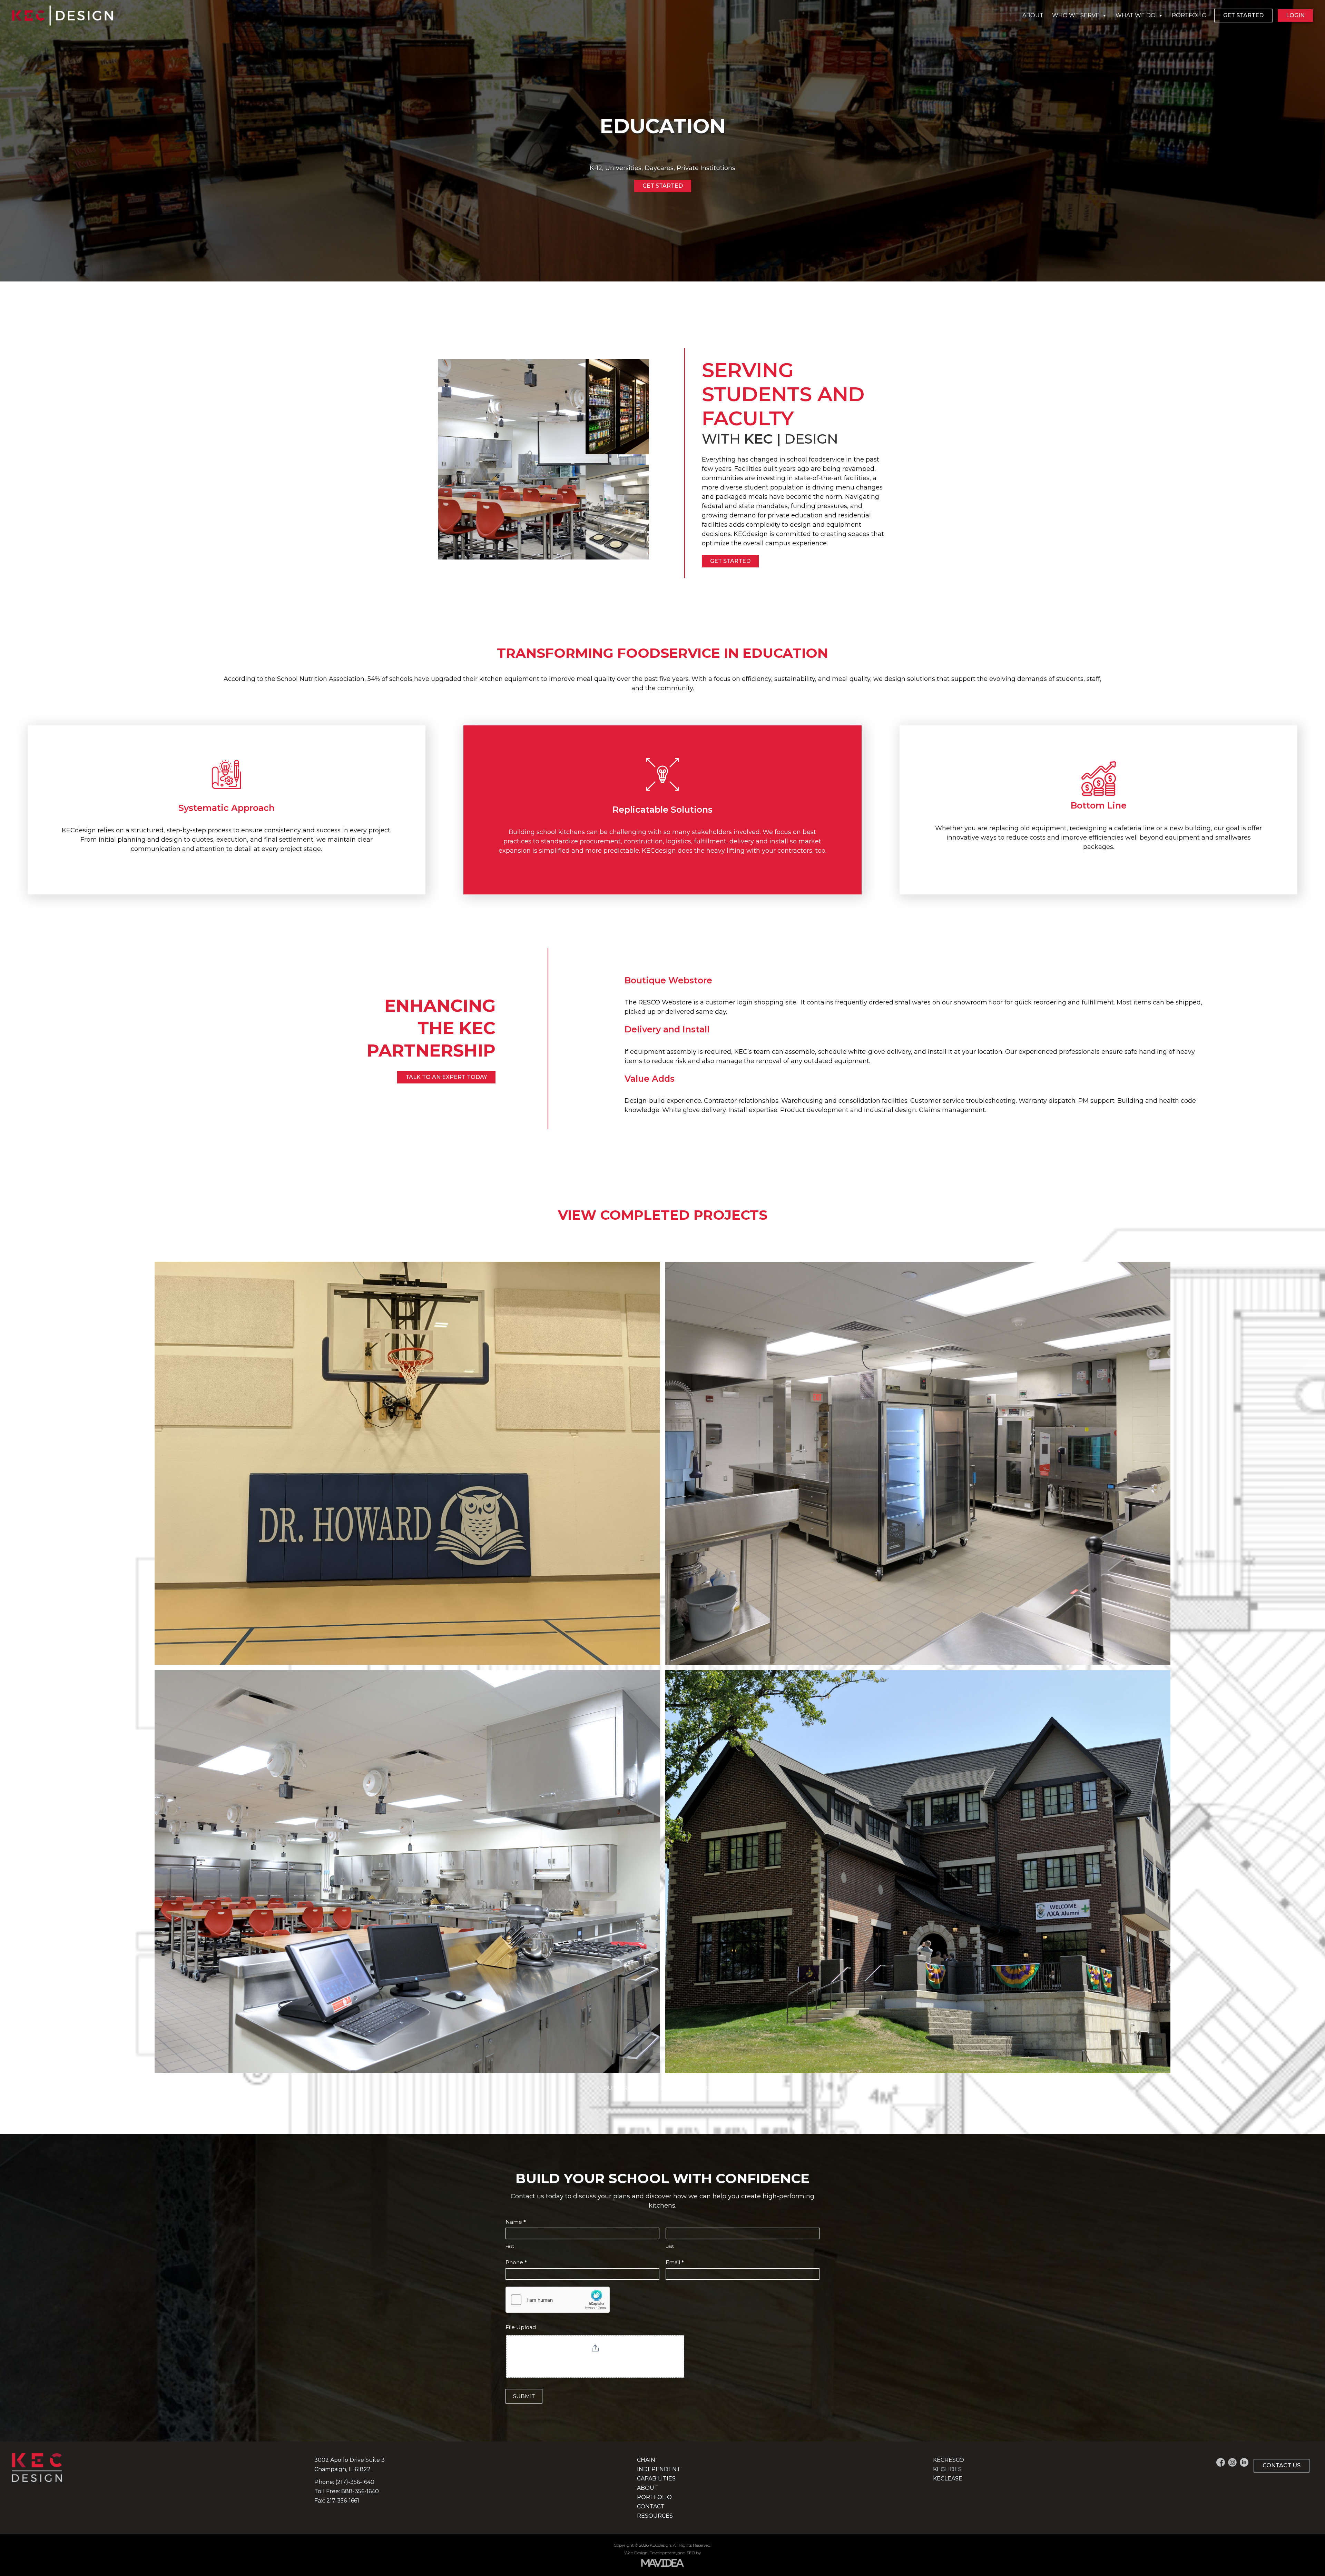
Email (675, 2262)
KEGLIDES (947, 2469)
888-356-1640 (360, 2491)
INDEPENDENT (659, 2469)
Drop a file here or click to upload (595, 2358)
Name (516, 2222)
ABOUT (1033, 15)
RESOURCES (655, 2516)
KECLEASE (948, 2479)
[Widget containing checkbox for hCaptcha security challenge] (558, 2300)
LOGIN (1295, 15)
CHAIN (646, 2460)
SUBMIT (524, 2396)
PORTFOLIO (1189, 15)
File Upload (521, 2327)
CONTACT (651, 2506)
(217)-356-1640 (355, 2482)
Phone (516, 2262)
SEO (691, 2553)
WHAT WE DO (1136, 15)
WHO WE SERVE (1076, 15)
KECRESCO (949, 2460)
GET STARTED (1243, 15)
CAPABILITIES (656, 2479)
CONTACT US (1282, 2465)
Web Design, (636, 2553)
